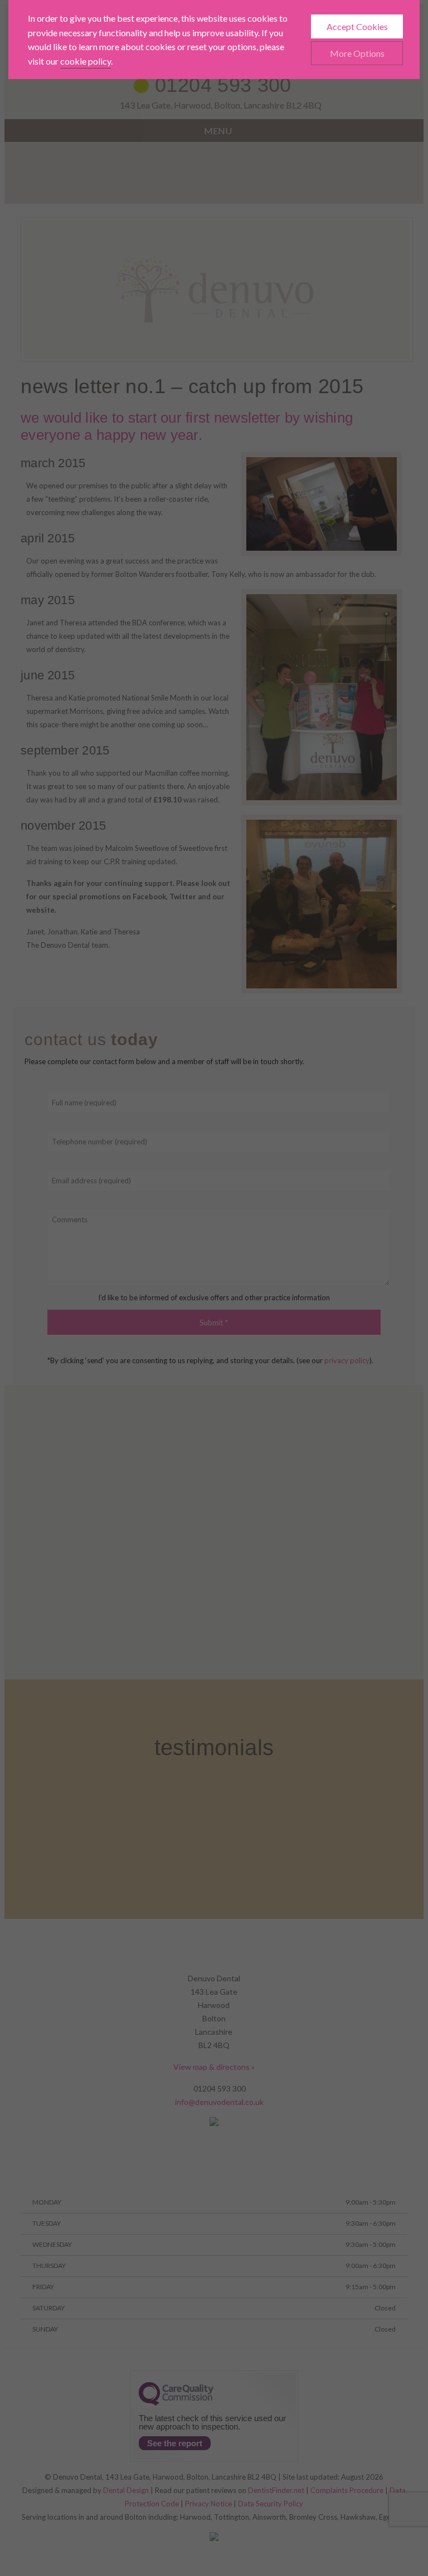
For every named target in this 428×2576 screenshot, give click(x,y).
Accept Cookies (357, 26)
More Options (357, 53)
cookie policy (86, 61)
